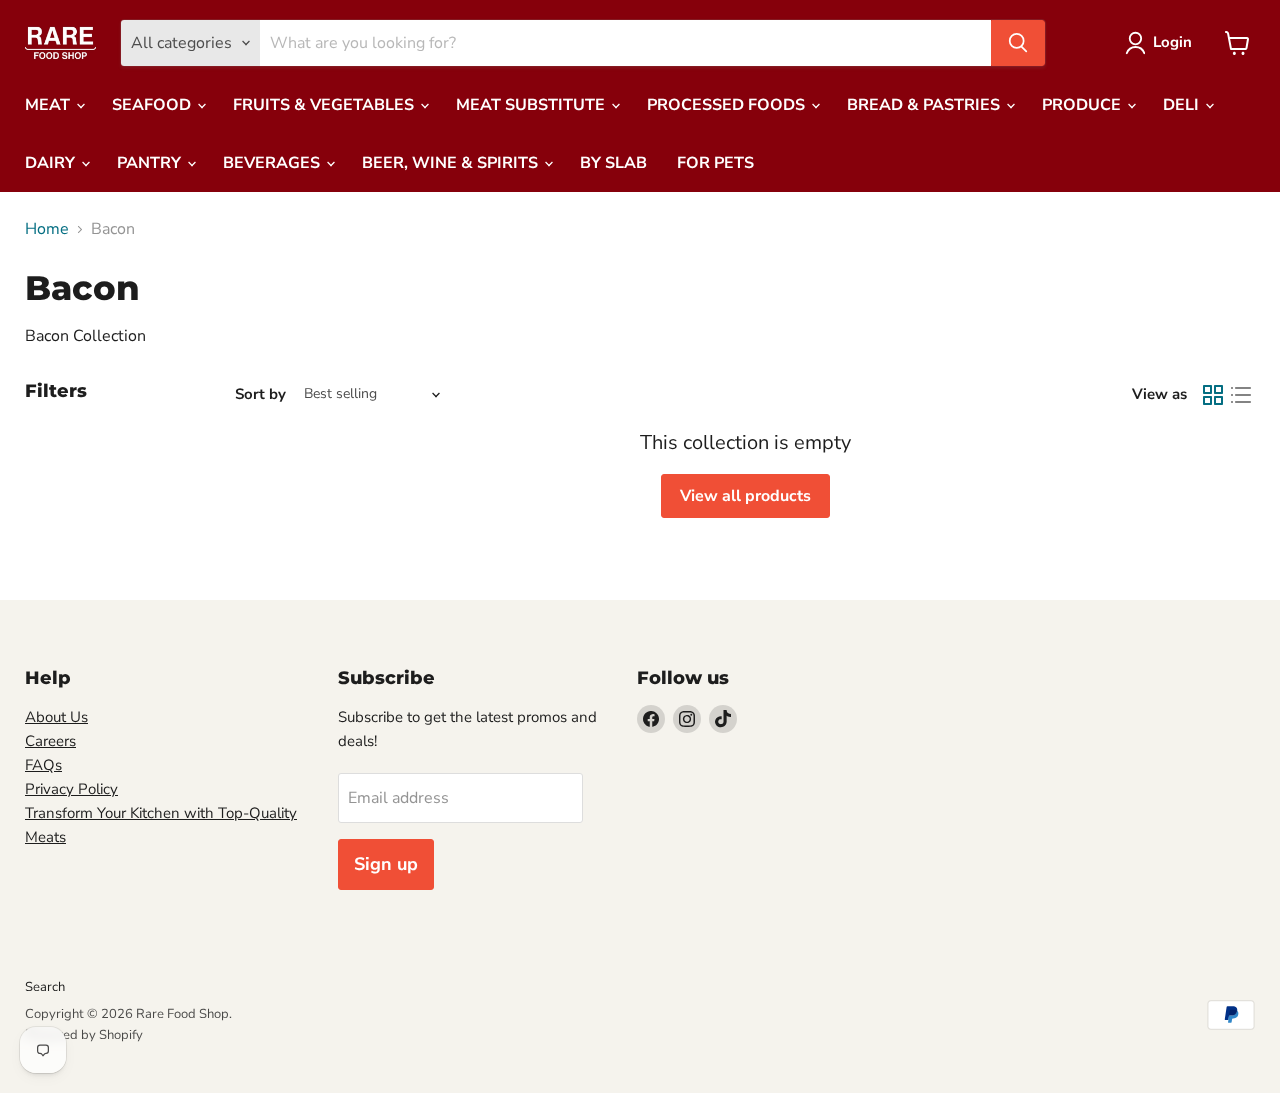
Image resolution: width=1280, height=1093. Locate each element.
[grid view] (1213, 395)
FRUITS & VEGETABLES (325, 105)
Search (45, 987)
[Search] (1018, 43)
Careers (50, 741)
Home (47, 229)
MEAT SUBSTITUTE (532, 105)
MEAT (49, 105)
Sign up (386, 864)
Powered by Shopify (84, 1035)
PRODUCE (1083, 105)
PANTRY (151, 163)
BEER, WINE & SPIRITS (452, 163)
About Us (56, 717)
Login (1172, 42)
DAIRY (52, 163)
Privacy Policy (71, 789)
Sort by (260, 394)
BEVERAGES (273, 163)
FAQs (43, 765)
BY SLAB (613, 163)
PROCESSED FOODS (728, 105)
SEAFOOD (153, 105)
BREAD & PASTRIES (925, 105)
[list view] (1241, 395)
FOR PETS (715, 163)
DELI (1183, 105)
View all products (745, 496)
